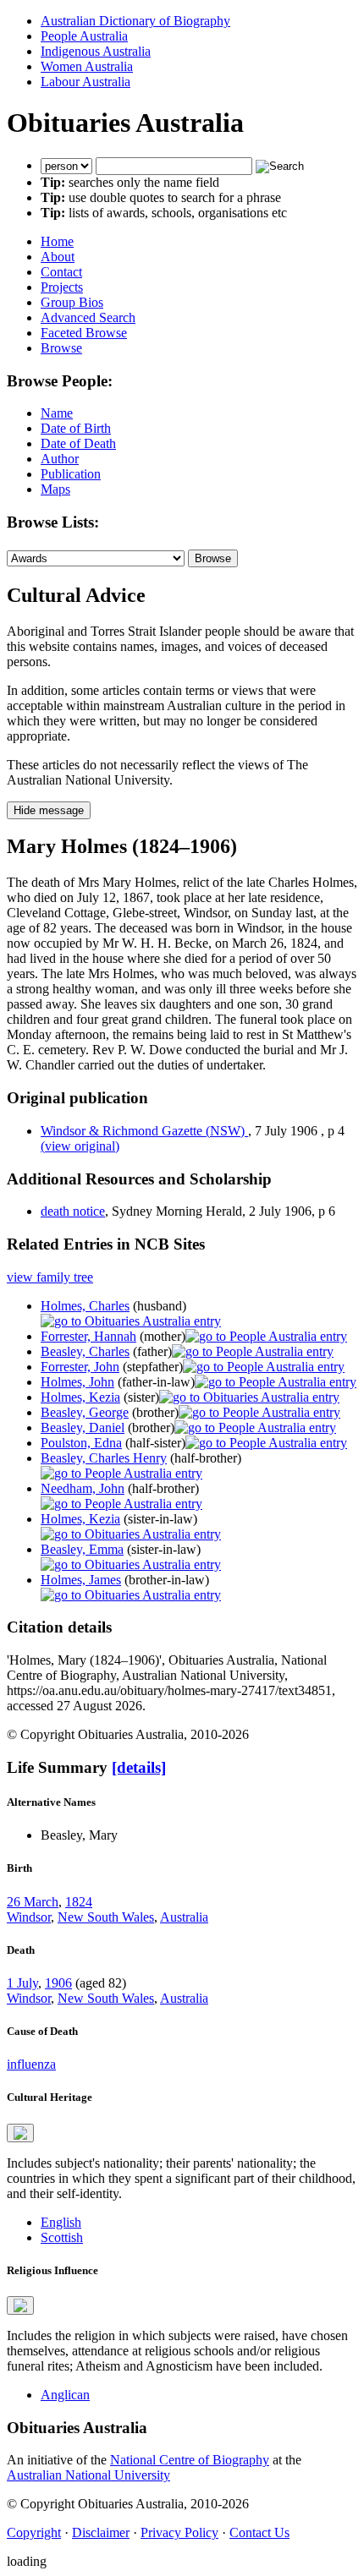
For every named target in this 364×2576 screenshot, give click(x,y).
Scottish (62, 2237)
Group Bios (72, 302)
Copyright (34, 2532)
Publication (71, 474)
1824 (79, 1902)
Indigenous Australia (96, 51)
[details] (139, 1767)
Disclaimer (101, 2532)
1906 (58, 1983)
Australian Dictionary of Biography (135, 21)
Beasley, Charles (85, 1351)
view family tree (50, 1277)
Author (60, 459)
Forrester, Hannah (88, 1336)
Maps (55, 489)
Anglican (65, 2395)
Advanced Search (88, 317)
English (61, 2222)
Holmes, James (81, 1580)
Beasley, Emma (82, 1549)
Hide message (49, 810)
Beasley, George (85, 1412)
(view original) (80, 1146)
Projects (62, 287)
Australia (184, 1917)
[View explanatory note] (20, 2133)
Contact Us (259, 2532)
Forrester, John (80, 1367)
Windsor (29, 1917)
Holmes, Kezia (80, 1397)
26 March (33, 1902)
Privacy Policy (179, 2532)
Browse (61, 348)
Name (57, 413)
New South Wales (106, 1917)
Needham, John (83, 1488)
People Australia (84, 36)
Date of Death (78, 443)
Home (57, 241)
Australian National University (88, 2475)
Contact (61, 272)
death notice (73, 1211)
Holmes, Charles (85, 1306)
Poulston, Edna (81, 1443)
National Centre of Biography (190, 2460)
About (58, 257)
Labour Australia (85, 82)
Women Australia (87, 66)
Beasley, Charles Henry (104, 1458)
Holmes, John (77, 1382)
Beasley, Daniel (83, 1427)
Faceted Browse (84, 333)
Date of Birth (76, 428)
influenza (31, 2064)
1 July (22, 1983)
